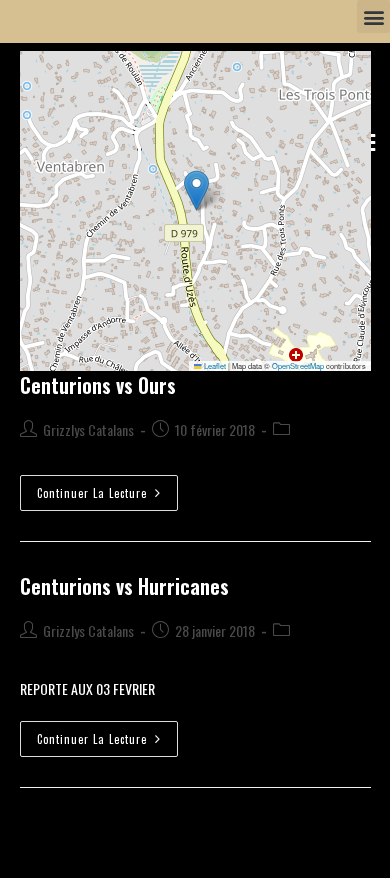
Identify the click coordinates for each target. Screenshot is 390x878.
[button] (373, 16)
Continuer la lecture (107, 488)
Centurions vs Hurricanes (124, 586)
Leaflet (214, 365)
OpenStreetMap (298, 365)
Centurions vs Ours (98, 385)
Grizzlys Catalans (88, 429)
